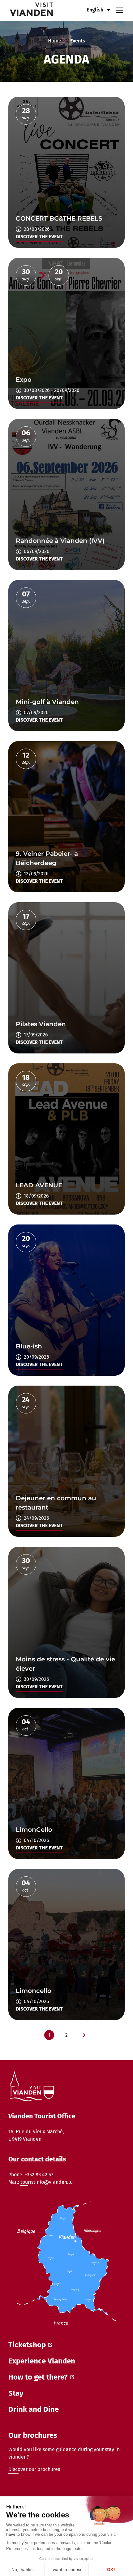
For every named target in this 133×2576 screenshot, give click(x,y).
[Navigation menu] (119, 10)
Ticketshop (27, 2345)
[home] (27, 10)
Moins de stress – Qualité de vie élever (66, 172)
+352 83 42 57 (39, 2175)
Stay (16, 2393)
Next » (84, 2035)
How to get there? (38, 2377)
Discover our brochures (34, 2469)
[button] (99, 10)
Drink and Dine (34, 2409)
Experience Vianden (42, 2361)
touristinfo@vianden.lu (47, 2182)
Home (55, 41)
